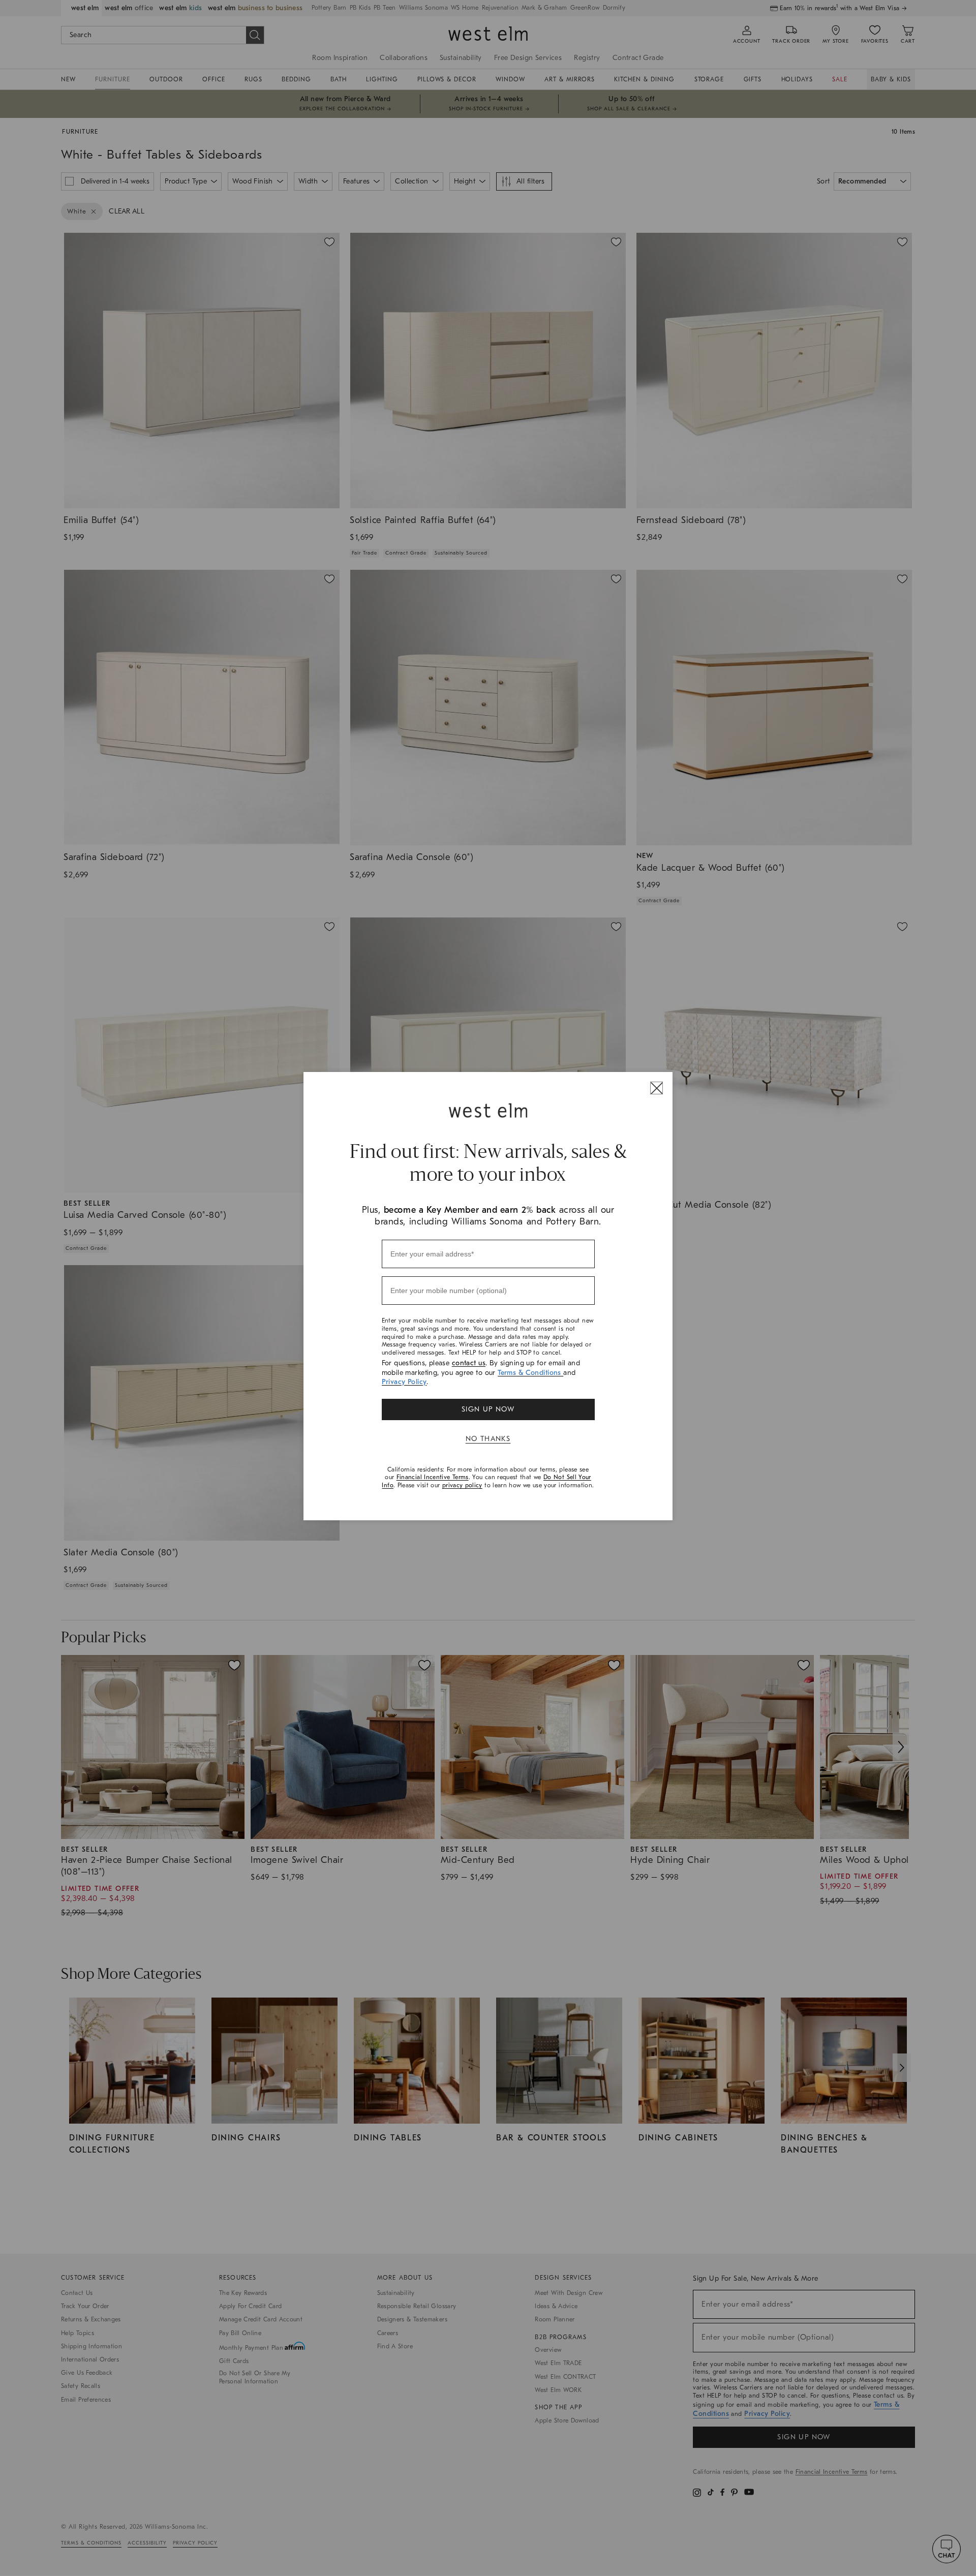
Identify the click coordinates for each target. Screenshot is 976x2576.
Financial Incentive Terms (433, 1477)
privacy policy (462, 1485)
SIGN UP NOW (488, 1409)
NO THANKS (488, 1439)
